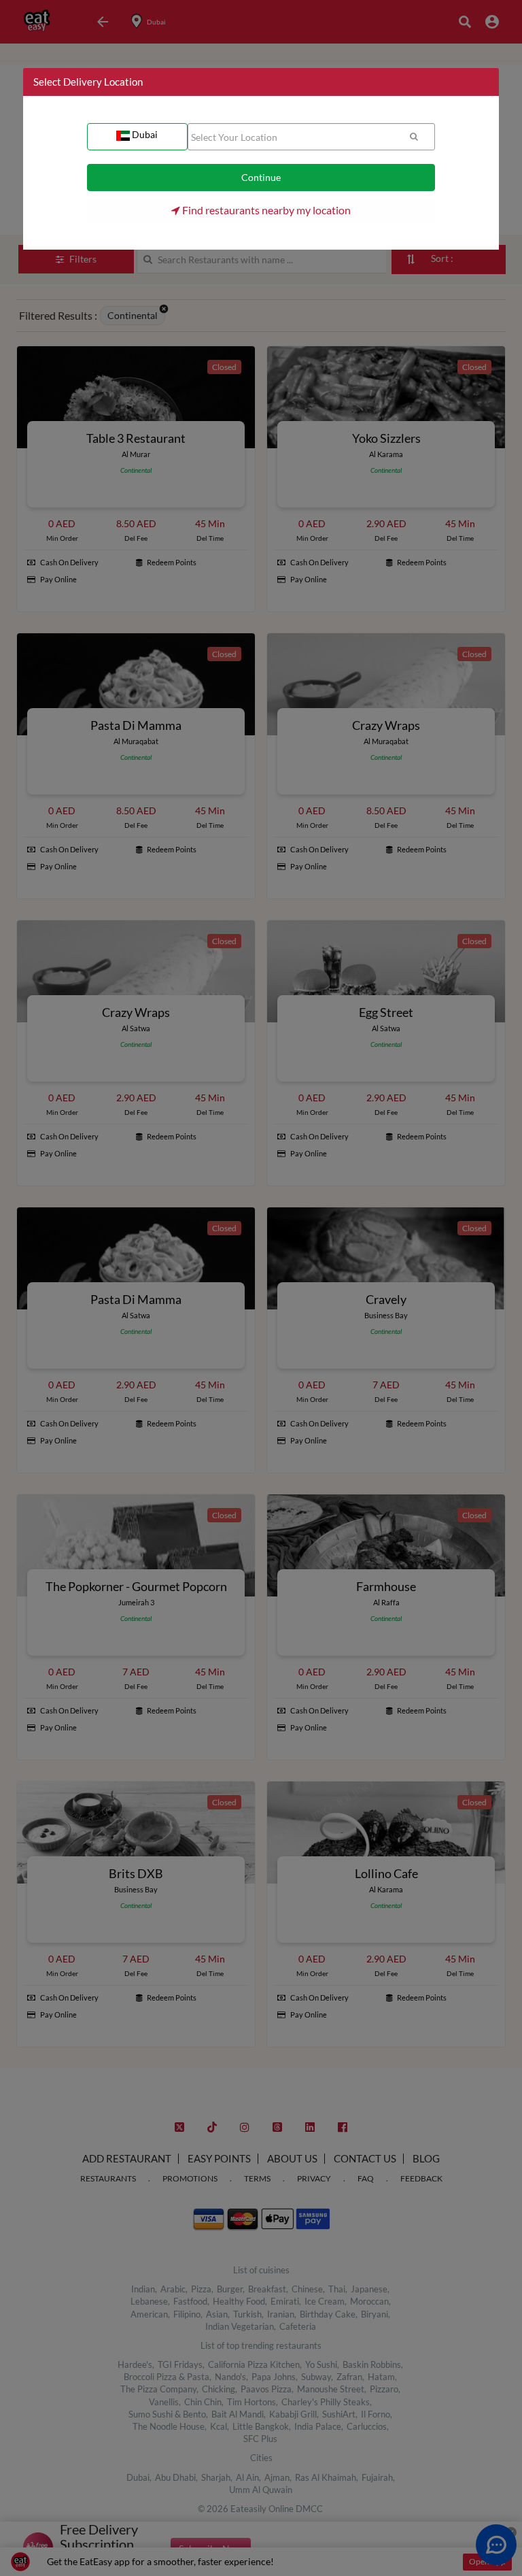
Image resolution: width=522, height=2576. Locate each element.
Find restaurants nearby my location (265, 210)
